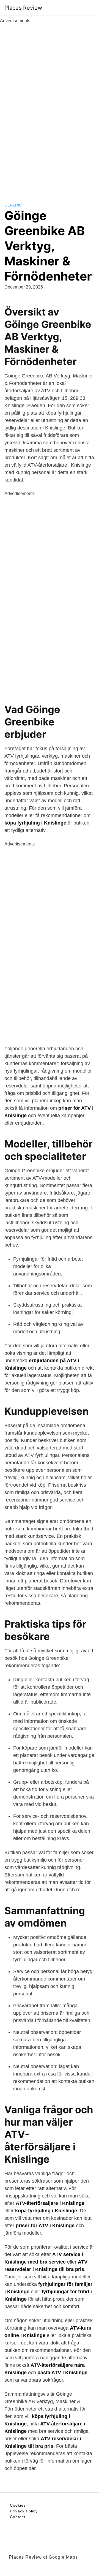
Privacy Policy (24, 2511)
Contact (18, 2517)
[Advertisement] (50, 107)
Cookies (18, 2505)
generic (13, 205)
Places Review (23, 8)
